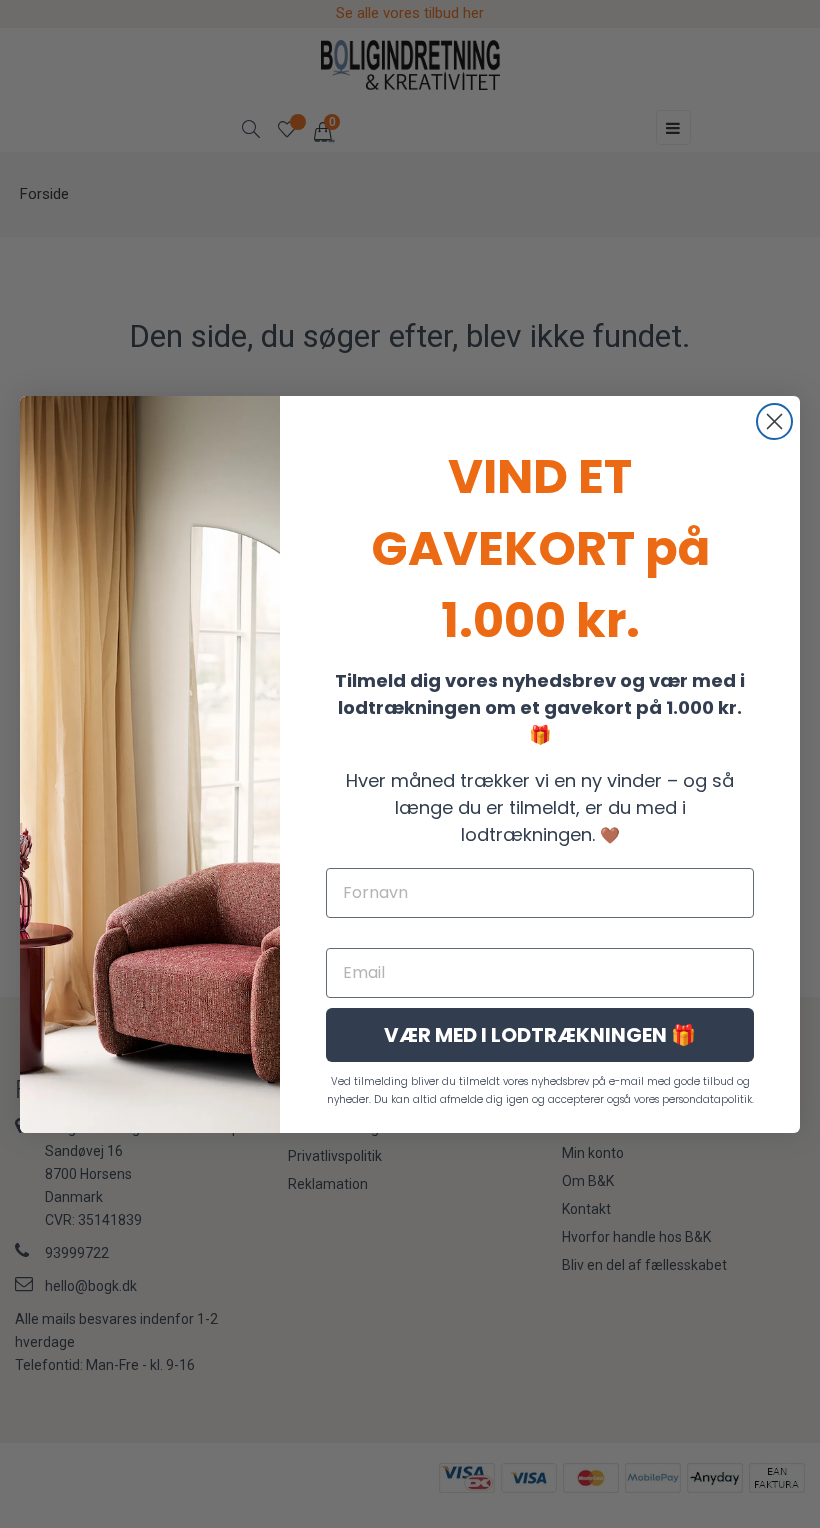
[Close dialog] (774, 421)
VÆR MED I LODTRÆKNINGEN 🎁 (540, 1035)
